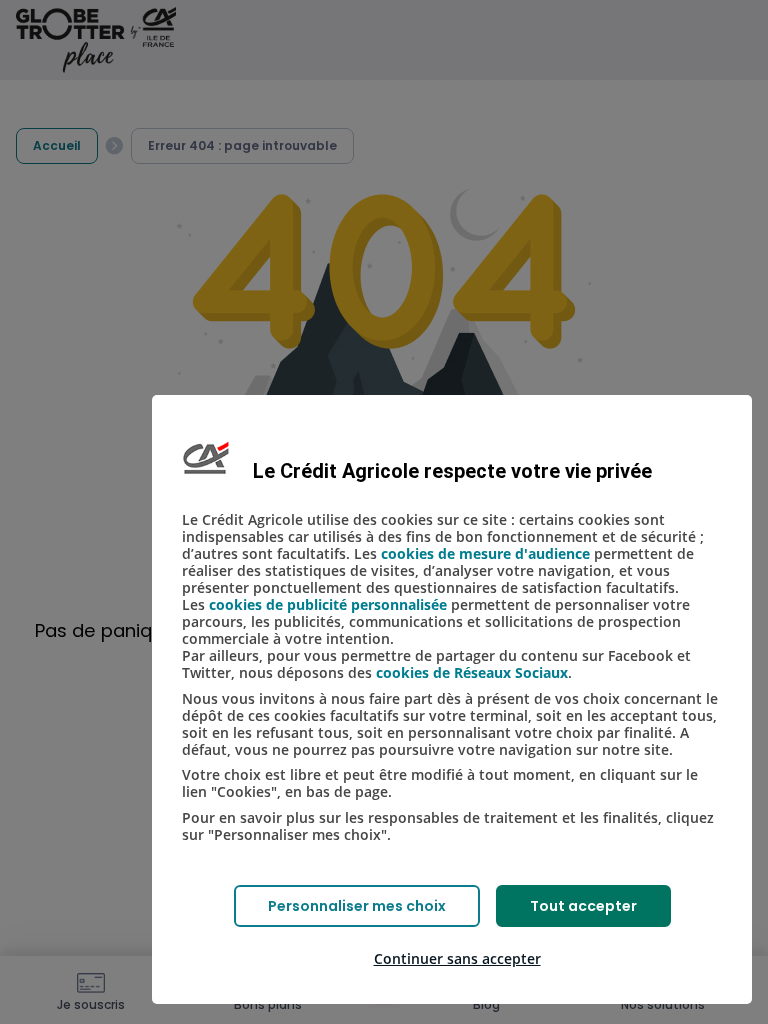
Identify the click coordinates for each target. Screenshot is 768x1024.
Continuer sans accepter (457, 958)
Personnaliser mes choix (357, 906)
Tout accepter (583, 906)
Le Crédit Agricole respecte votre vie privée (452, 471)
